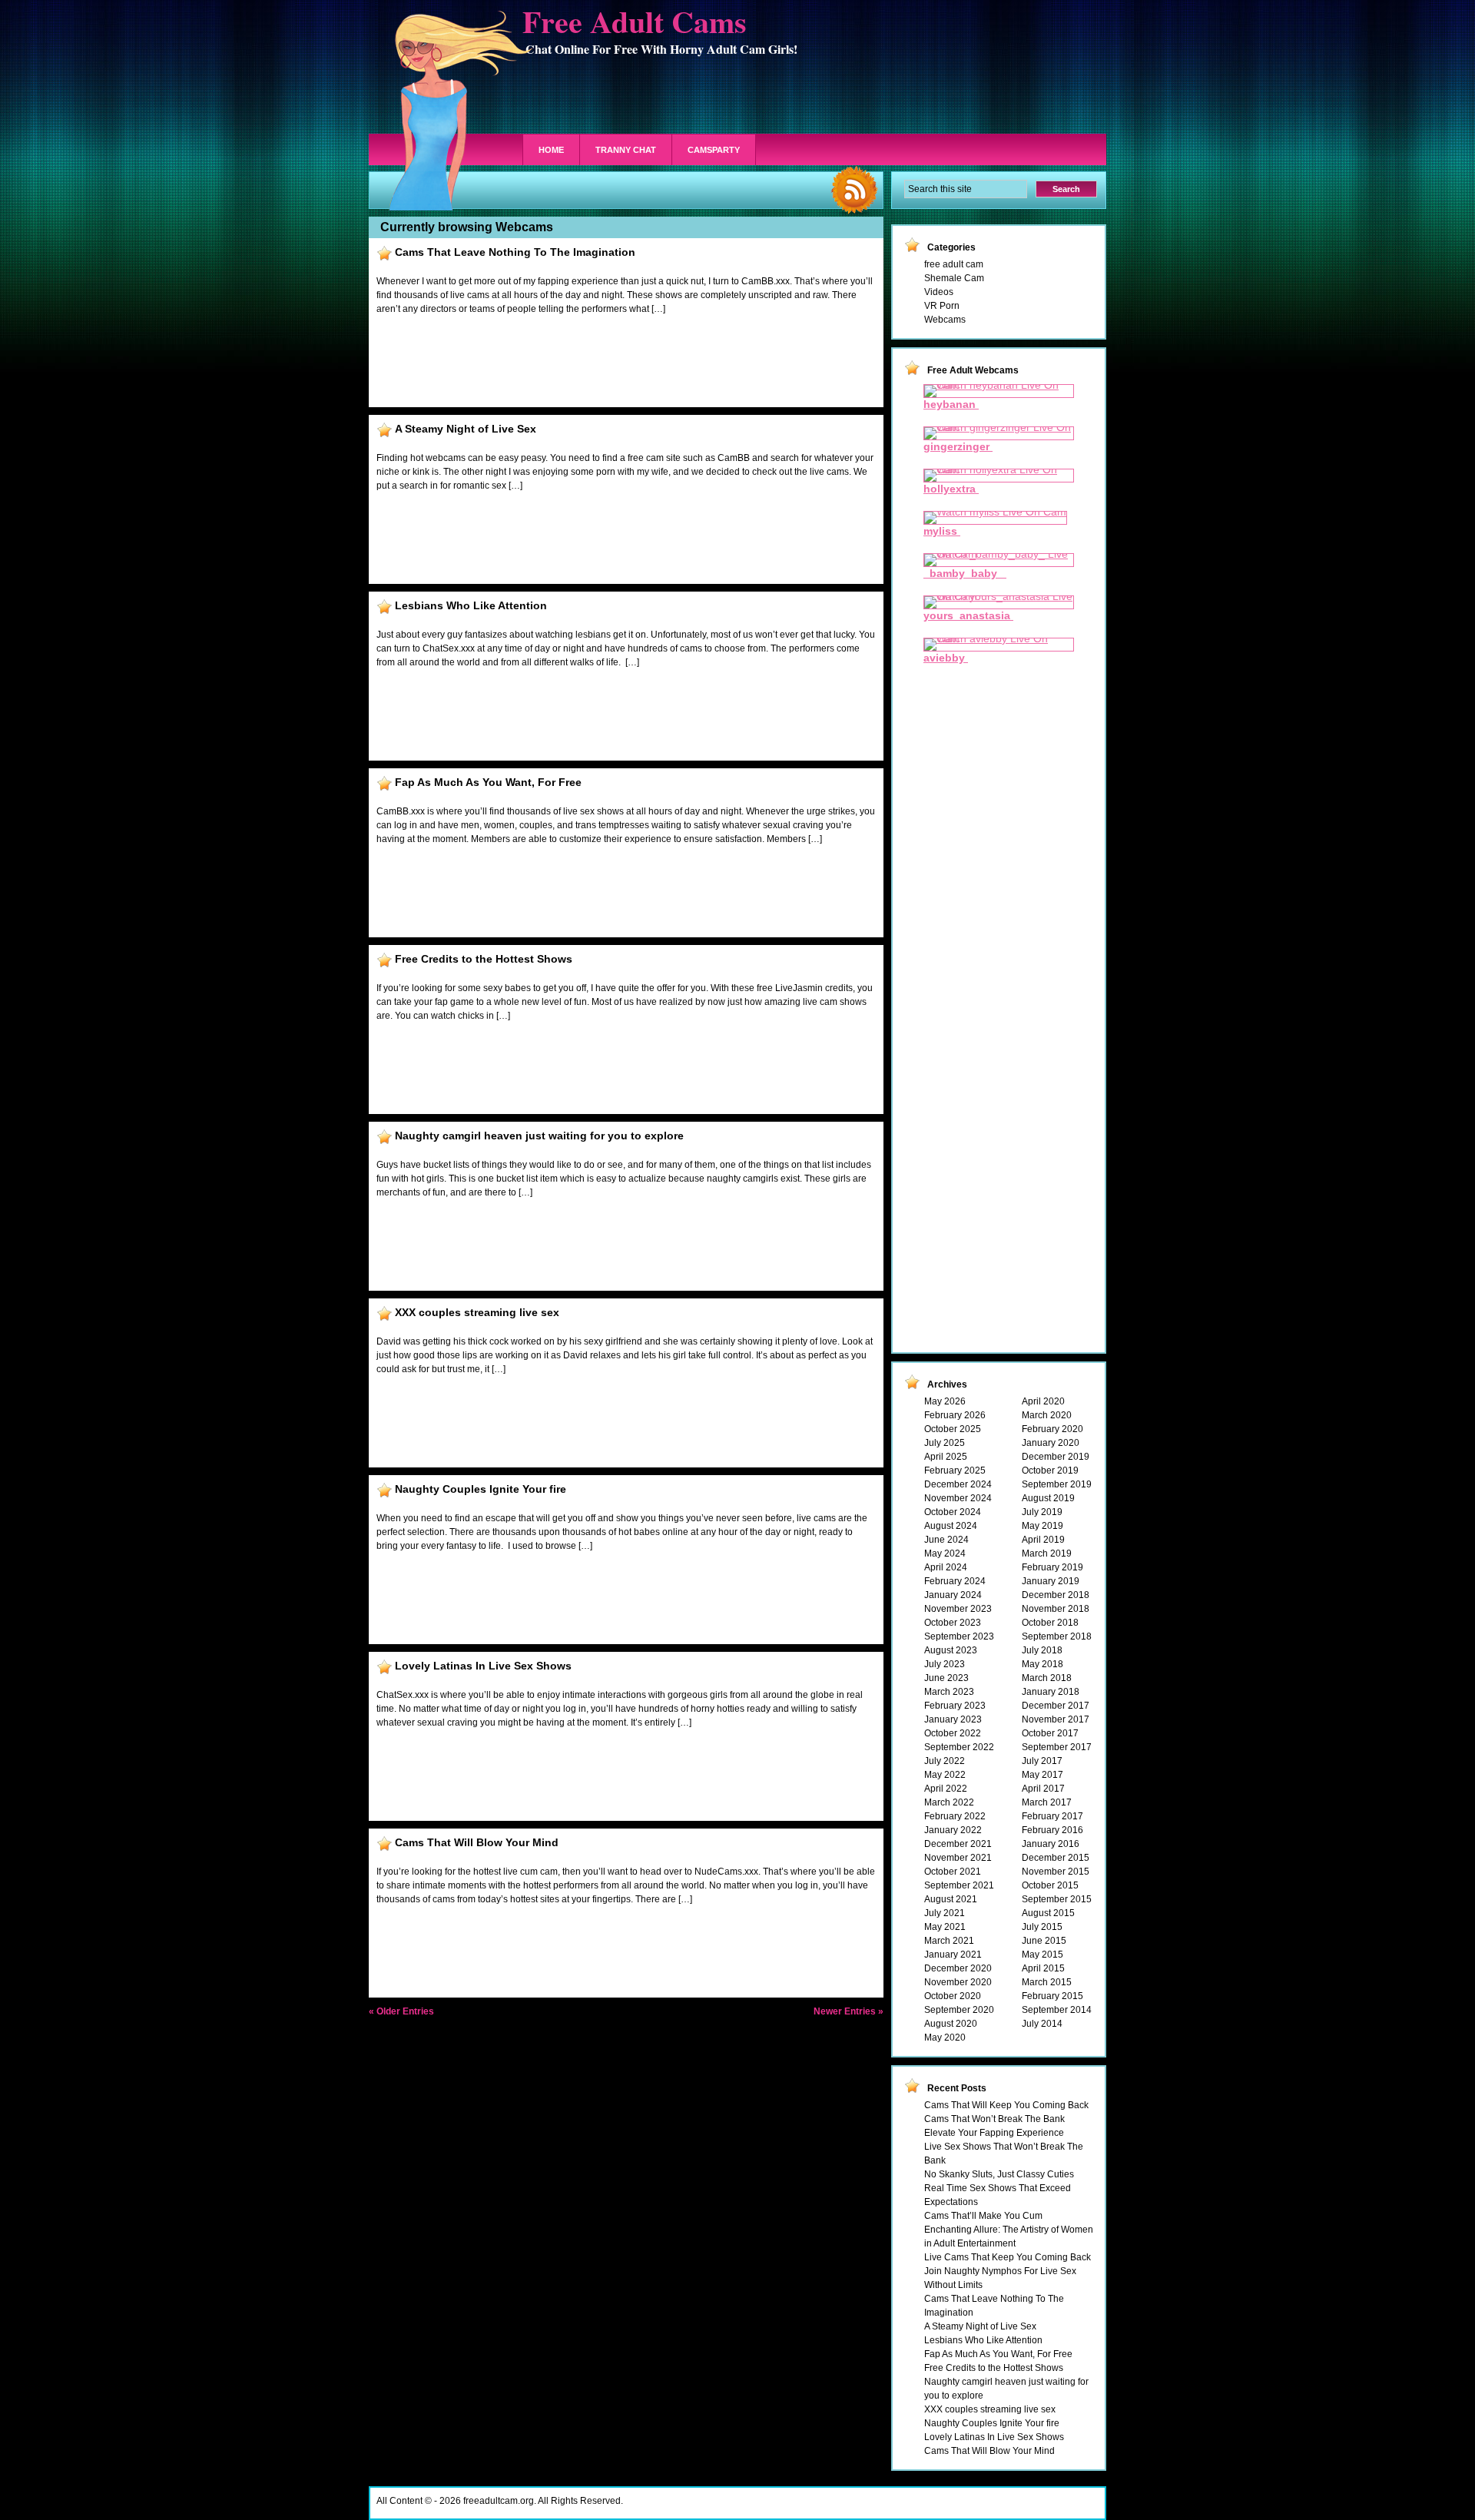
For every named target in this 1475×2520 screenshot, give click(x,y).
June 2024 (946, 1540)
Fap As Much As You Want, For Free (488, 782)
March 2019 (1047, 1553)
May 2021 (945, 1927)
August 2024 (951, 1526)
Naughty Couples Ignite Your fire (481, 1489)
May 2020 (945, 2038)
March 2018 (1047, 1678)
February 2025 (955, 1471)
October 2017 (1050, 1733)
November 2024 (958, 1498)
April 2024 (946, 1567)
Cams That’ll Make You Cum (983, 2216)
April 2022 (946, 1789)
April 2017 (1043, 1789)
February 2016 (1052, 1830)
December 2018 (1056, 1595)
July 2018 (1042, 1650)
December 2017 (1056, 1706)
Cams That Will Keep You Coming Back (1006, 2105)
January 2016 (1051, 1844)
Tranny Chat (626, 150)
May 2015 (1042, 1955)
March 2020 (1047, 1415)
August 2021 (951, 1899)
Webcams (945, 320)
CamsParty (714, 150)
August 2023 (951, 1650)
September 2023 (959, 1636)
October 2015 (1050, 1885)
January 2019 (1051, 1581)
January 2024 (953, 1595)
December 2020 (958, 1968)
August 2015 (1048, 1913)
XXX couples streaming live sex (477, 1312)
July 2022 (945, 1761)
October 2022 (953, 1733)
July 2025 (945, 1443)
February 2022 (955, 1816)
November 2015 (1056, 1872)
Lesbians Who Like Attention (471, 605)
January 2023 (953, 1719)
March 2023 (949, 1692)
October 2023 (953, 1623)
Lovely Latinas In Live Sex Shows (483, 1666)
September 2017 (1057, 1747)
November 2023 (958, 1609)
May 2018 (1042, 1664)
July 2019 (1042, 1512)
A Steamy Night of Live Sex (466, 429)
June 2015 (1044, 1941)
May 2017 (1042, 1775)
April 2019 (1043, 1540)
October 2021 (953, 1872)
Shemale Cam (954, 278)
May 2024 (945, 1553)
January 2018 (1051, 1692)
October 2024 (953, 1512)
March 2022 (949, 1802)
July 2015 (1042, 1927)
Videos (939, 292)
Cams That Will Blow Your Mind (477, 1842)
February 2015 (1052, 1996)
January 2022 (953, 1830)
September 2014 (1057, 2010)
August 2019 (1048, 1498)
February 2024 (955, 1581)
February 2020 (1052, 1429)
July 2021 (945, 1913)
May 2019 (1042, 1526)
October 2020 (953, 1996)
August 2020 (951, 2024)
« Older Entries (401, 2011)
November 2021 (958, 1858)
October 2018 (1050, 1623)
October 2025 (953, 1429)
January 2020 (1051, 1443)
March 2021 (949, 1941)
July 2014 (1042, 2024)
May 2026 (945, 1401)
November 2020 (958, 1982)
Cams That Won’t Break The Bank (994, 2119)
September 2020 (959, 2010)
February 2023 (955, 1706)
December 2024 (958, 1484)
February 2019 (1052, 1567)
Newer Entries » (849, 2011)
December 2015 (1056, 1858)
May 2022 (945, 1775)
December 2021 (958, 1844)
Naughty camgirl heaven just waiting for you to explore (539, 1136)
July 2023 (945, 1664)
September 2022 (959, 1747)
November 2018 (1056, 1609)
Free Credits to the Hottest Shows (484, 959)
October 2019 (1050, 1471)
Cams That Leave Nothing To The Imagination (515, 252)
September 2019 (1057, 1484)
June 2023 (946, 1678)
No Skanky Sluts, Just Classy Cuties (999, 2174)
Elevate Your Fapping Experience (994, 2133)
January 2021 (953, 1955)
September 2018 (1057, 1636)
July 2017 (1042, 1761)
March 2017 (1047, 1802)
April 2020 (1043, 1401)
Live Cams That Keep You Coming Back (1008, 2257)
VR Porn (942, 306)
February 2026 (955, 1415)
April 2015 (1043, 1968)
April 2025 (946, 1457)
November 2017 (1056, 1719)
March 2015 (1047, 1982)
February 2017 (1052, 1816)
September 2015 (1057, 1899)
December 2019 (1056, 1457)
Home (551, 150)
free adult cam (954, 264)
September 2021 (959, 1885)
